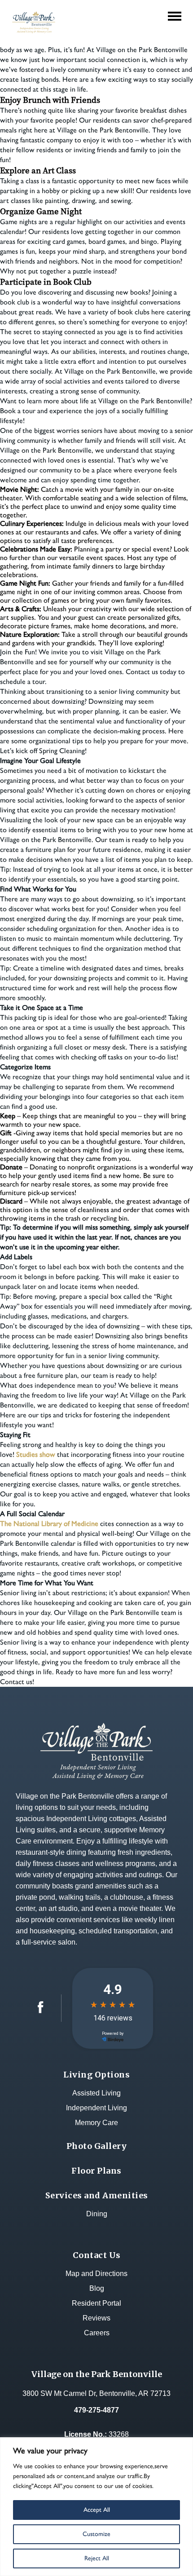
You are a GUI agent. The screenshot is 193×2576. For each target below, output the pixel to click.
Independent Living (96, 2108)
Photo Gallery (97, 2146)
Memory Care (96, 2123)
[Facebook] (41, 2011)
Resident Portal (96, 2303)
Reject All (97, 2558)
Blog (97, 2288)
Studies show (36, 1454)
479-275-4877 (96, 2410)
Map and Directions (96, 2274)
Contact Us (97, 2255)
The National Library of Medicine (49, 1524)
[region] (96, 2507)
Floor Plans (96, 2171)
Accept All (97, 2510)
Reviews (96, 2318)
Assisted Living (96, 2093)
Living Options (96, 2075)
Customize (96, 2534)
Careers (97, 2333)
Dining (97, 2214)
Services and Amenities (97, 2195)
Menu (177, 10)
